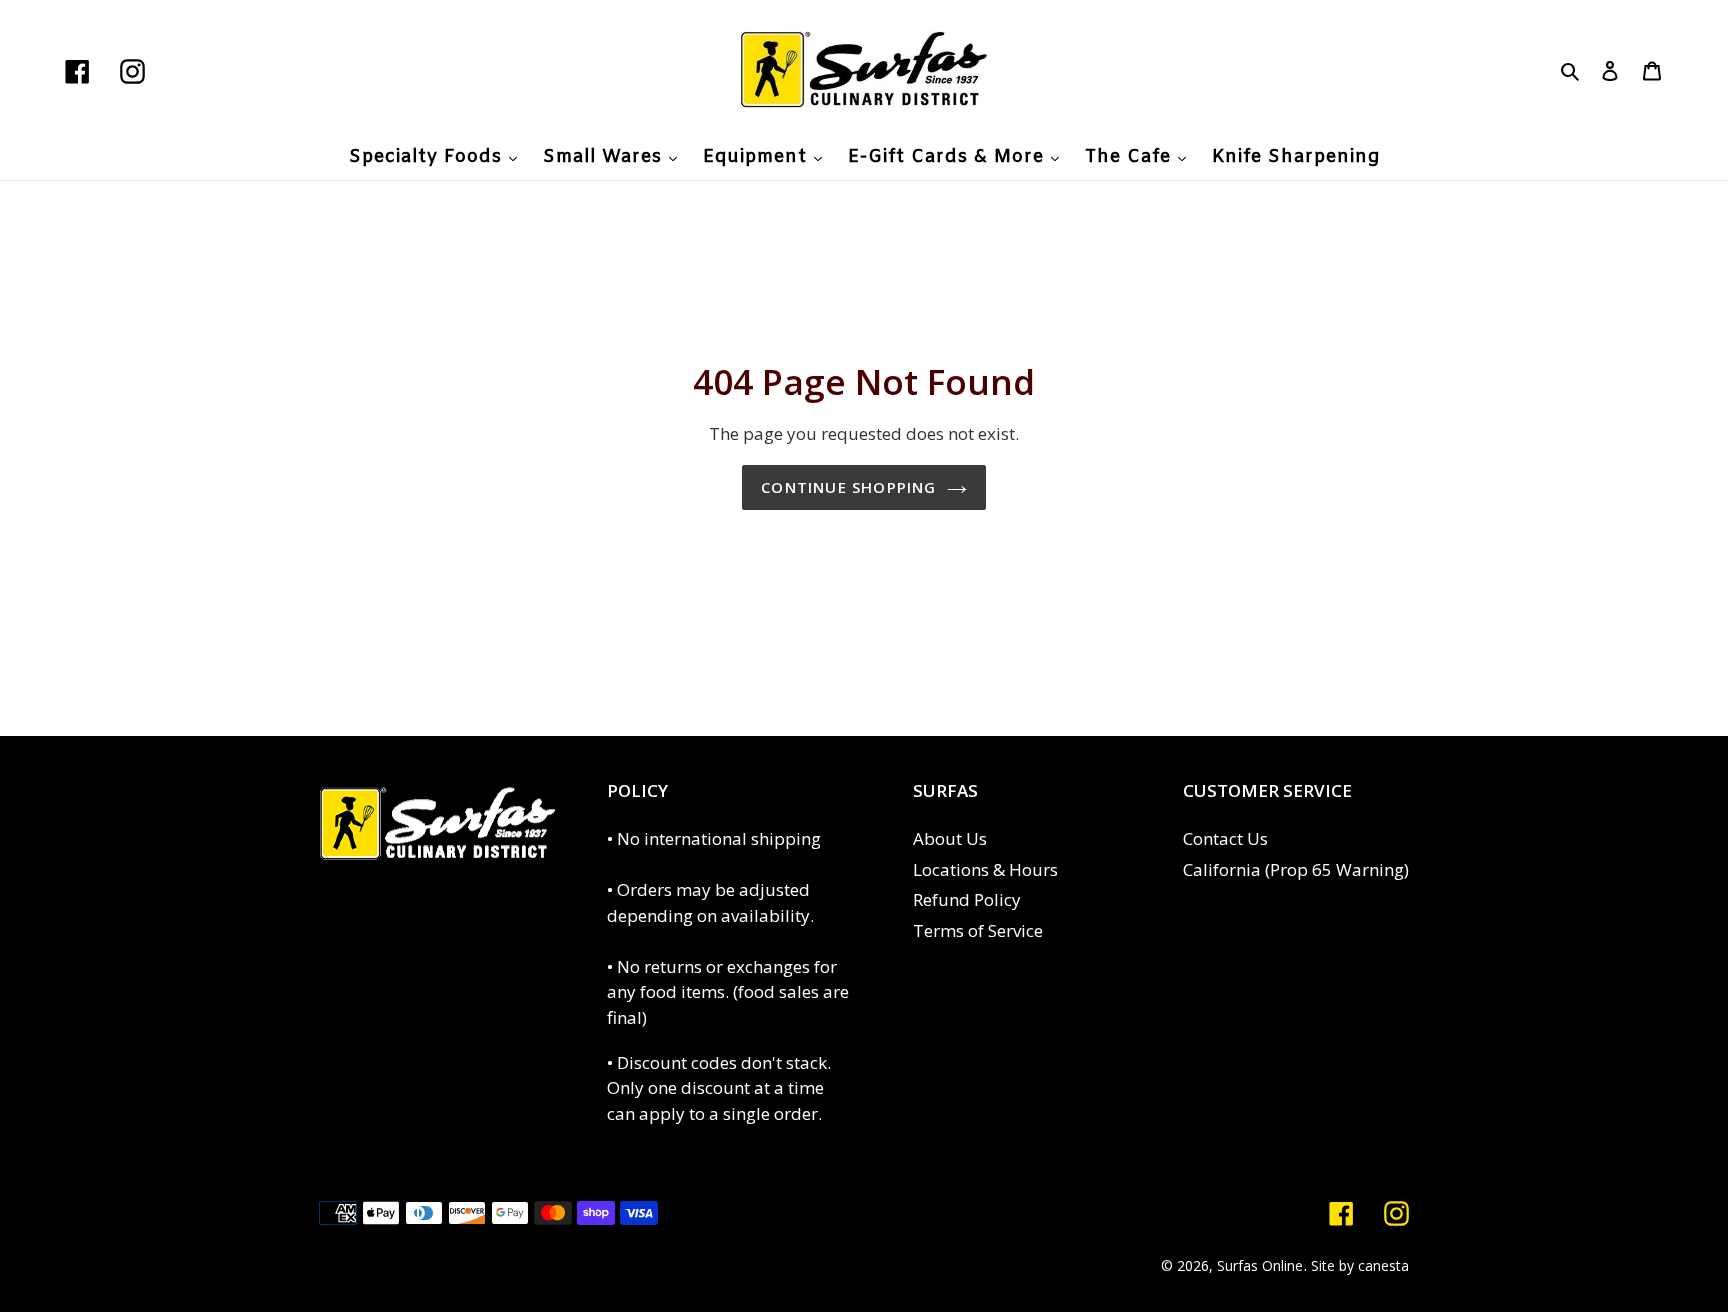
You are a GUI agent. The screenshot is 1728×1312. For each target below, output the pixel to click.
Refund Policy (967, 899)
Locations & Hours (985, 869)
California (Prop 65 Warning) (1296, 869)
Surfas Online (1260, 1265)
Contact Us (1225, 838)
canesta (1383, 1265)
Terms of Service (978, 930)
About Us (950, 838)
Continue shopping (848, 487)
